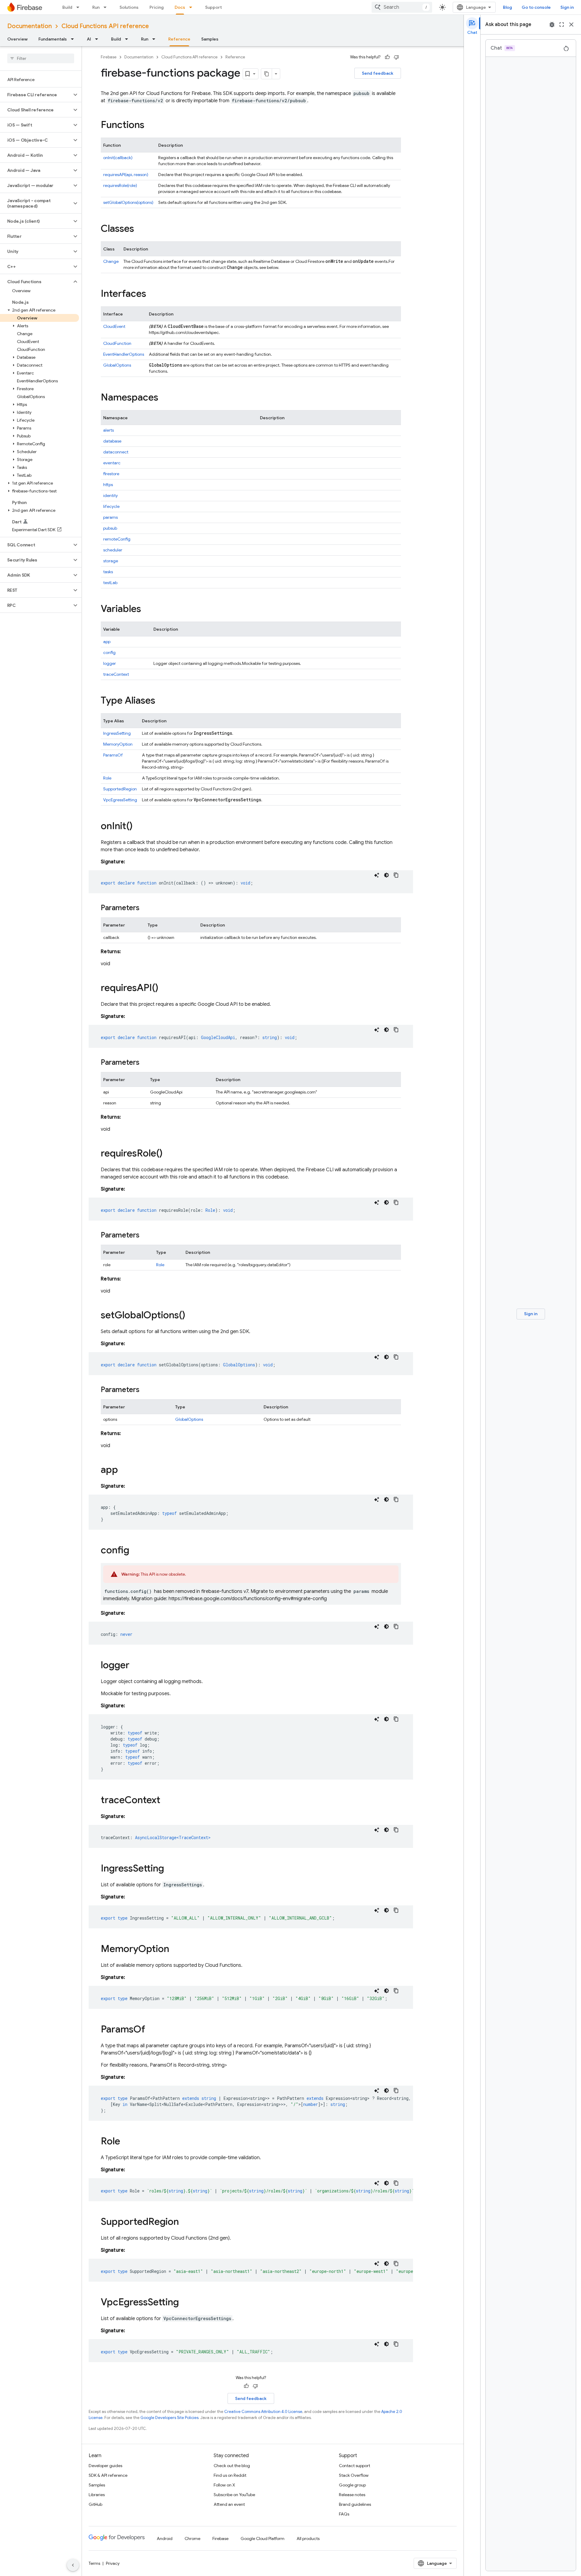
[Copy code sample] (396, 875)
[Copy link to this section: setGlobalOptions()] (191, 1316)
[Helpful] (387, 57)
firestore (111, 474)
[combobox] (402, 7)
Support (213, 7)
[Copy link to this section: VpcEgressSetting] (185, 2303)
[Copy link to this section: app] (124, 1470)
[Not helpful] (396, 57)
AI (89, 39)
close (571, 25)
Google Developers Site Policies (169, 2418)
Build (67, 7)
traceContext (116, 674)
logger (110, 663)
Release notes (352, 2495)
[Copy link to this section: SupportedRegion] (185, 2222)
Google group (352, 2485)
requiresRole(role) (120, 185)
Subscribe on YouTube (234, 2495)
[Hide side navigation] (73, 2565)
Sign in (567, 7)
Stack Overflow (354, 2475)
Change (111, 261)
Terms (94, 2563)
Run (96, 7)
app (107, 642)
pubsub (110, 528)
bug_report (552, 25)
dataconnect (116, 452)
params (110, 517)
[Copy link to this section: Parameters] (146, 908)
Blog (507, 7)
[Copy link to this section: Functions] (150, 126)
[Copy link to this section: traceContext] (166, 1801)
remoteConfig (117, 539)
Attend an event (229, 2504)
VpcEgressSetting (120, 800)
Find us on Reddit (230, 2475)
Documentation (30, 26)
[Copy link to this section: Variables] (147, 610)
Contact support (355, 2466)
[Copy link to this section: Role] (126, 2142)
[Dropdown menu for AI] (98, 39)
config (109, 652)
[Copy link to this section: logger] (136, 1666)
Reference (179, 39)
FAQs (344, 2514)
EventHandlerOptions (124, 354)
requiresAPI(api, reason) (126, 175)
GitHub (95, 2504)
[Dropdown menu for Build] (80, 7)
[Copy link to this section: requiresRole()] (169, 1154)
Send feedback (378, 73)
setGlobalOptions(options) (128, 202)
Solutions (129, 7)
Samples (210, 39)
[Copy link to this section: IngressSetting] (170, 1869)
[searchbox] (41, 58)
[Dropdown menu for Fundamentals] (74, 39)
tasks (108, 572)
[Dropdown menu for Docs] (192, 7)
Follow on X (224, 2485)
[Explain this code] (377, 875)
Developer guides (105, 2466)
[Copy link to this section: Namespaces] (164, 398)
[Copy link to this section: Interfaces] (152, 294)
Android (165, 2538)
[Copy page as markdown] (267, 74)
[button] (36, 95)
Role (107, 778)
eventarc (112, 463)
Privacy (113, 2563)
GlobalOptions (117, 365)
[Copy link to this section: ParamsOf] (151, 2030)
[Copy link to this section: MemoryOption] (175, 1950)
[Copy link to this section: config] (135, 1551)
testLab (110, 583)
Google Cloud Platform (263, 2538)
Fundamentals (53, 39)
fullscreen (562, 25)
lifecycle (111, 506)
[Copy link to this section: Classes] (140, 229)
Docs (180, 7)
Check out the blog (232, 2466)
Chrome (192, 2538)
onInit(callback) (118, 158)
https (108, 485)
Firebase (109, 57)
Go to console (536, 7)
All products (308, 2538)
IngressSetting (117, 733)
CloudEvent (114, 326)
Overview (17, 39)
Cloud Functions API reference (105, 26)
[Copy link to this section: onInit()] (139, 827)
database (112, 441)
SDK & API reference (108, 2475)
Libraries (97, 2495)
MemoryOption (118, 744)
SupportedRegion (120, 789)
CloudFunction (117, 343)
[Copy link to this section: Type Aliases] (161, 701)
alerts (108, 430)
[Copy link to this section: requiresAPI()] (164, 989)
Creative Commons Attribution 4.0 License (263, 2412)
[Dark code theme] (386, 875)
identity (110, 495)
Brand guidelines (355, 2504)
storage (111, 561)
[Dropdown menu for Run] (107, 7)
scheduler (113, 550)
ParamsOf (113, 755)
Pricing (157, 7)
